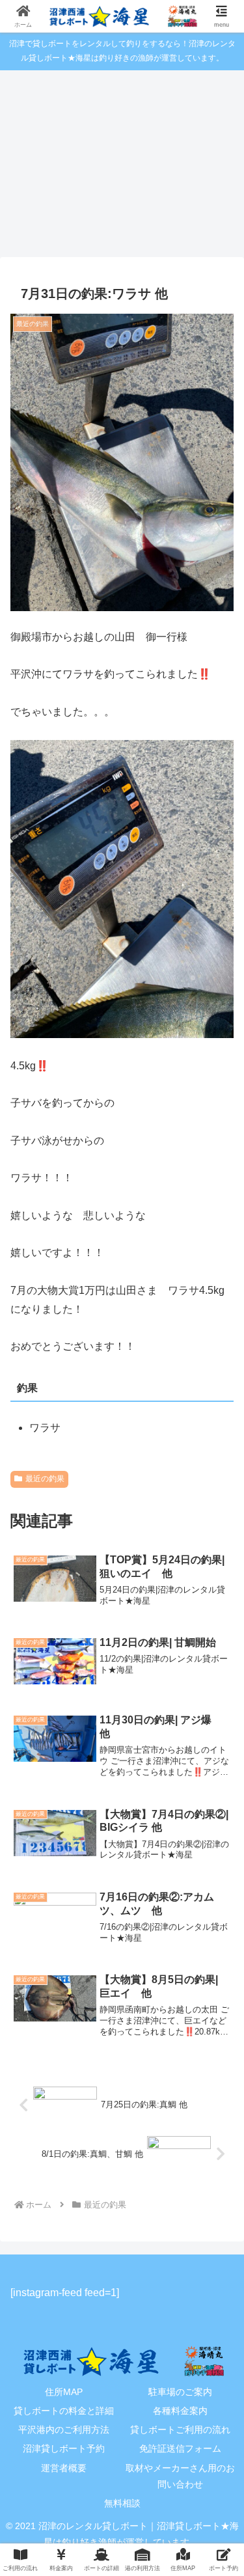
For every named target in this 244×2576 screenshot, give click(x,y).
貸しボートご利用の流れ (180, 2430)
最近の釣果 (45, 1479)
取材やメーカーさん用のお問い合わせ (180, 2476)
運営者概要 (64, 2468)
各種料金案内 (180, 2411)
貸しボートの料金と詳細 (64, 2411)
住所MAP (64, 2392)
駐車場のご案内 (180, 2392)
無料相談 (122, 2503)
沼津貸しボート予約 (64, 2448)
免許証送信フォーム (180, 2448)
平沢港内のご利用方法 (64, 2430)
